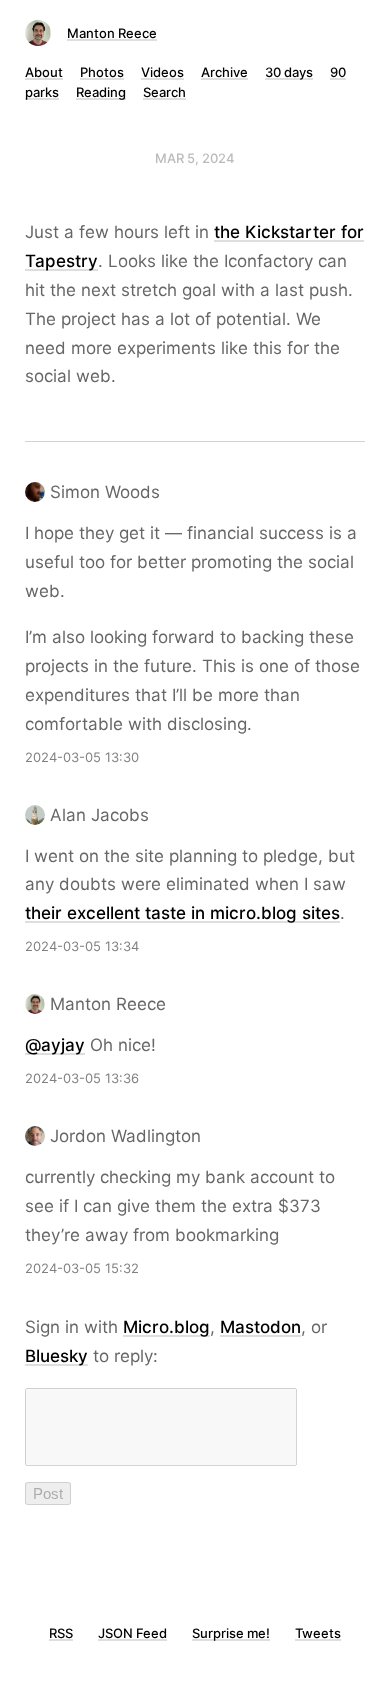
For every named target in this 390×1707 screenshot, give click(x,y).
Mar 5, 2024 (195, 158)
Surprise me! (231, 1633)
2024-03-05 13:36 (82, 1078)
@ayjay (55, 1045)
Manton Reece (112, 33)
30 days (289, 72)
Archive (224, 72)
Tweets (318, 1633)
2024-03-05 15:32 (82, 1268)
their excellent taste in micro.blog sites (182, 913)
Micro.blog (166, 1327)
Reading (101, 92)
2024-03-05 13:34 (82, 946)
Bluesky (56, 1356)
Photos (102, 72)
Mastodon (260, 1327)
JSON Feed (132, 1633)
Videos (162, 72)
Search (164, 92)
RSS (61, 1633)
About (44, 72)
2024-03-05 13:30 (82, 757)
